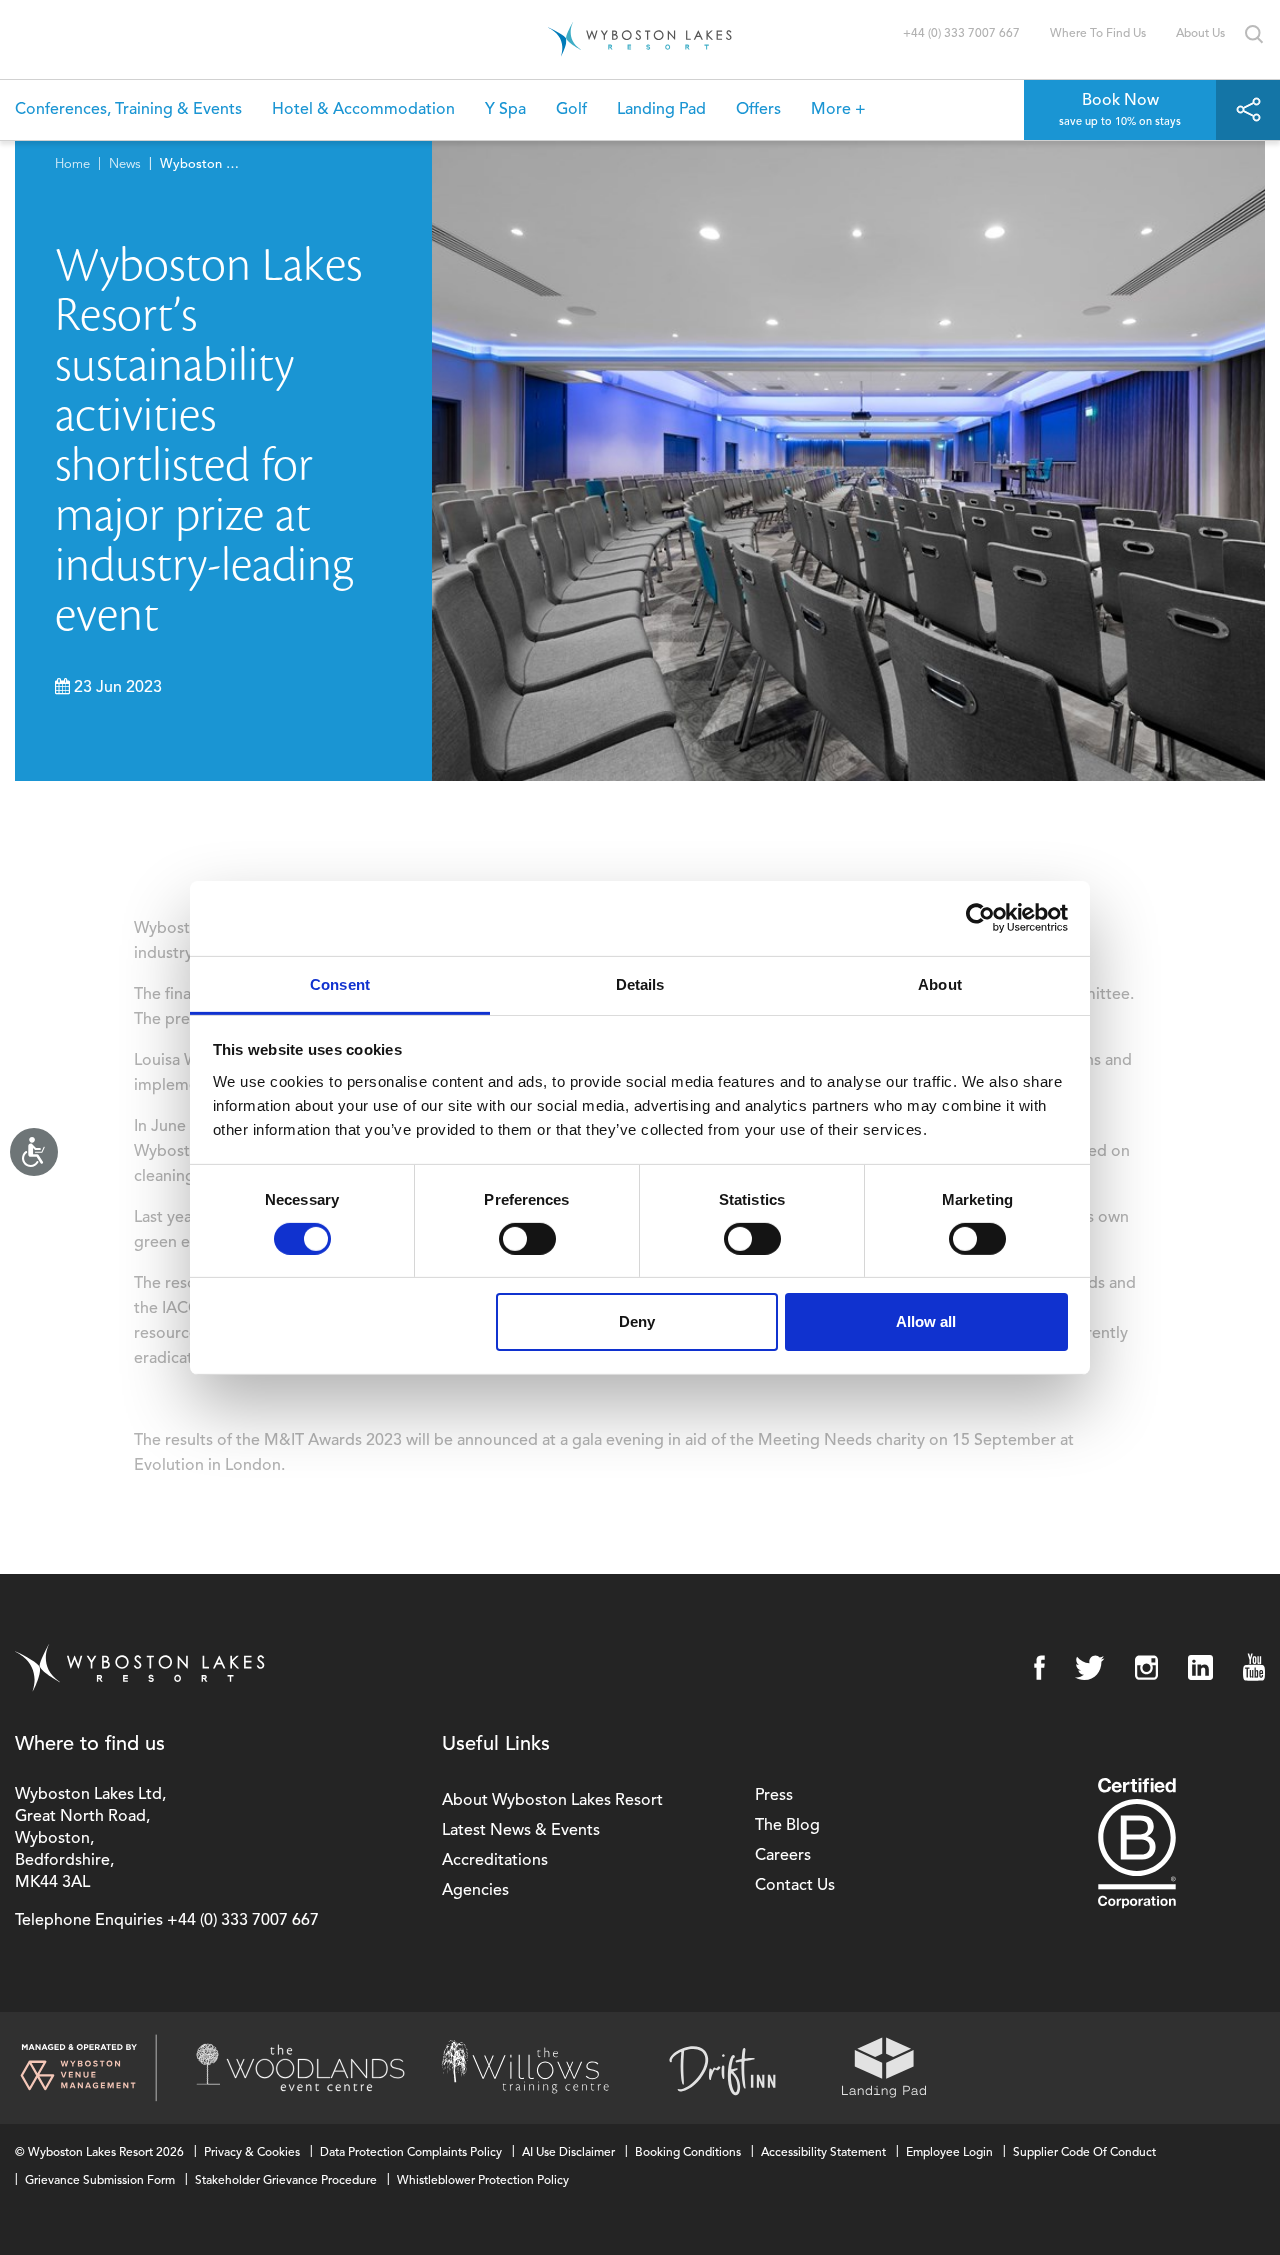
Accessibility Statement (823, 2153)
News (125, 164)
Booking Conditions (688, 2153)
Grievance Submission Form (100, 2181)
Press (774, 1796)
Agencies (475, 1891)
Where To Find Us (1098, 34)
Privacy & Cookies (252, 2153)
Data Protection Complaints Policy (411, 2153)
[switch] (527, 1239)
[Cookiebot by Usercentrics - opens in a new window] (980, 918)
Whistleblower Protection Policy (483, 2181)
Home (72, 164)
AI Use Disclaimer (568, 2153)
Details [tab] (640, 983)
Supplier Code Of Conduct (1084, 2153)
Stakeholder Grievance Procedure (286, 2181)
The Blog (787, 1826)
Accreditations (495, 1861)
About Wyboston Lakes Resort (552, 1801)
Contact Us (795, 1886)
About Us (1200, 34)
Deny (637, 1321)
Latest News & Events (521, 1831)
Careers (783, 1856)
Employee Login (949, 2153)
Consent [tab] (340, 983)
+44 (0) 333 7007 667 (961, 34)
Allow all (926, 1321)
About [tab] (940, 983)
